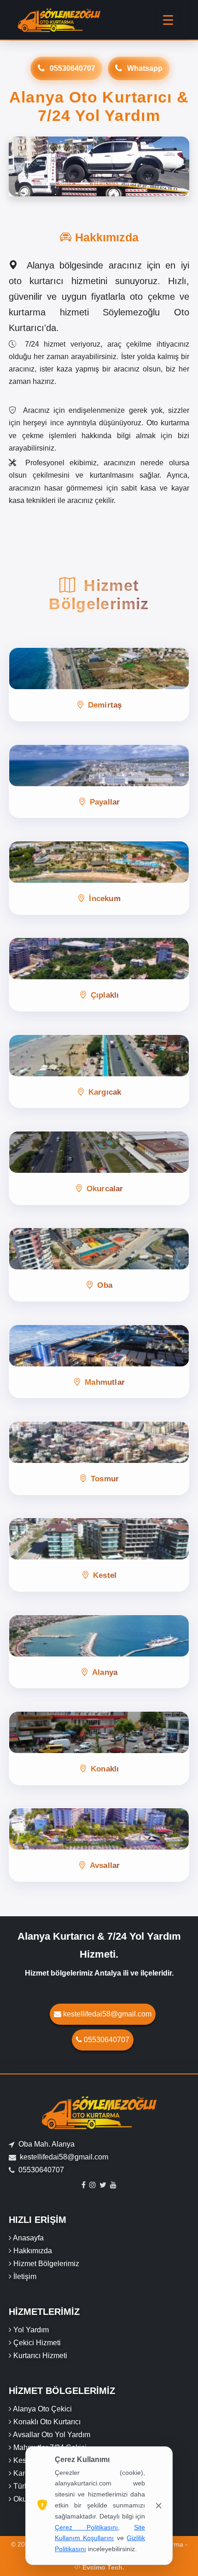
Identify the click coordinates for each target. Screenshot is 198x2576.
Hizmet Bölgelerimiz (46, 2264)
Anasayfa (28, 2238)
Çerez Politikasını (86, 2527)
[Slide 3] (99, 184)
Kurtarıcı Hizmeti (40, 2356)
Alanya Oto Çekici (42, 2409)
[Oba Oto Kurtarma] (99, 167)
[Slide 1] (66, 184)
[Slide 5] (132, 184)
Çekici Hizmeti (37, 2343)
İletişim (25, 2276)
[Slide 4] (116, 184)
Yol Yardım (31, 2330)
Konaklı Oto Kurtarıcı (47, 2422)
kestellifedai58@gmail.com (107, 2014)
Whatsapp (145, 68)
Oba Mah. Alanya (47, 2144)
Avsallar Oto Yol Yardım (52, 2435)
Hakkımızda (33, 2251)
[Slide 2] (82, 184)
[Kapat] (159, 2506)
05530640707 (73, 68)
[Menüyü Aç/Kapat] (168, 20)
